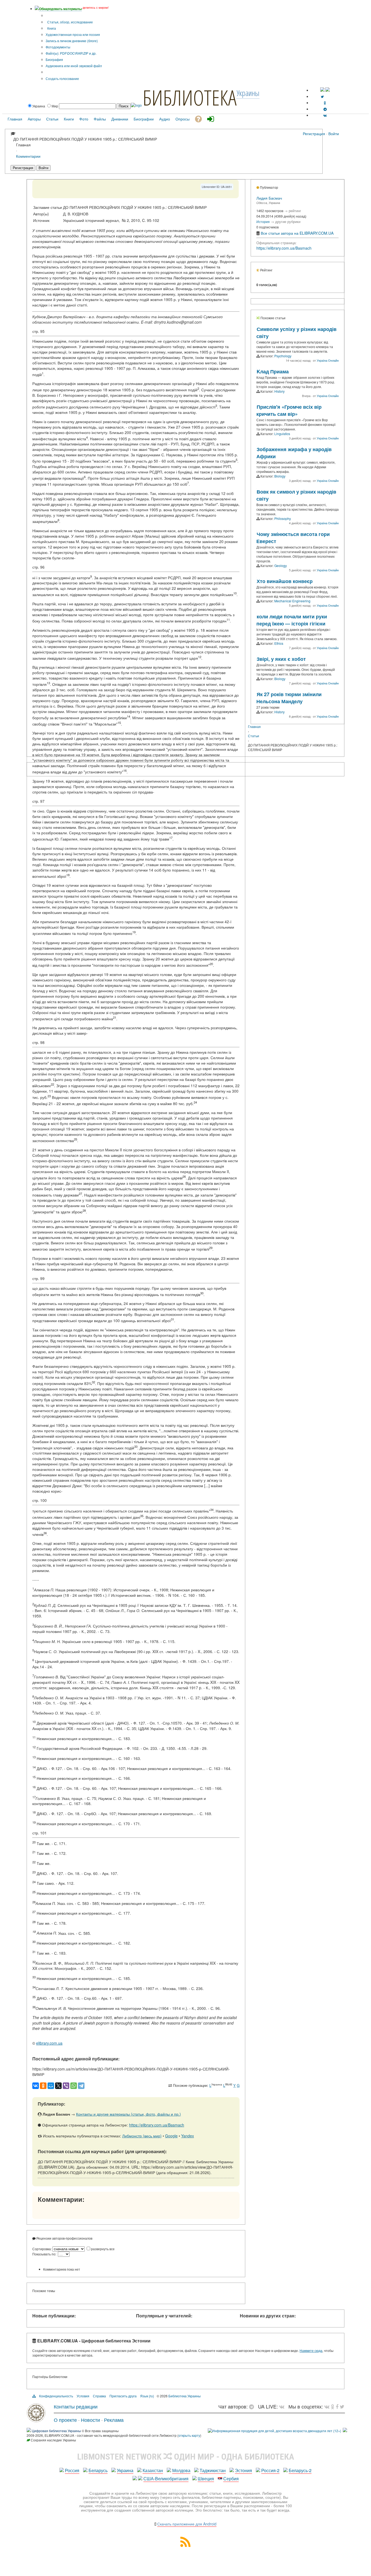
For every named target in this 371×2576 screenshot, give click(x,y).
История (263, 221)
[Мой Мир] (51, 2086)
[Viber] (66, 2086)
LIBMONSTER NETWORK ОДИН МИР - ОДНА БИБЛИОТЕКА (186, 2457)
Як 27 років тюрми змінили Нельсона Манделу (289, 698)
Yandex (188, 2136)
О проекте (65, 2420)
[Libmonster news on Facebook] (337, 2406)
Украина (125, 2470)
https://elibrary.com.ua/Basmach (157, 2125)
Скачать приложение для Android (187, 2524)
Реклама (114, 2420)
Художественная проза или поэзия (73, 34)
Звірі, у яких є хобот (281, 659)
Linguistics (282, 434)
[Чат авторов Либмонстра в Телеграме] (325, 109)
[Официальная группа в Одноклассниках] (325, 103)
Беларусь (98, 2470)
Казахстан (153, 2470)
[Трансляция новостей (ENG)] (322, 96)
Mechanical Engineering (292, 601)
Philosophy (283, 518)
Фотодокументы (58, 47)
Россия (72, 2470)
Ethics (279, 643)
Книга (51, 28)
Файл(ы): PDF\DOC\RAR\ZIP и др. (71, 53)
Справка (99, 2396)
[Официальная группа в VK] (325, 115)
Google (171, 2136)
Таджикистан (213, 2470)
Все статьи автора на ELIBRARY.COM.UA (297, 233)
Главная (254, 726)
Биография (54, 59)
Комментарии (28, 156)
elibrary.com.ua (49, 2043)
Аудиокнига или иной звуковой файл (74, 66)
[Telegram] (81, 2086)
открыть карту (189, 2435)
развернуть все (103, 2249)
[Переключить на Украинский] (322, 90)
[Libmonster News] (342, 2406)
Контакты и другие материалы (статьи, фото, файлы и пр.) (128, 2114)
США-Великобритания (166, 2479)
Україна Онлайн (328, 360)
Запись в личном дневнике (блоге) (72, 41)
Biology (280, 476)
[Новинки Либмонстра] (333, 2406)
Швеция (206, 2479)
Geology (281, 565)
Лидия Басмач (269, 198)
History (279, 391)
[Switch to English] (328, 90)
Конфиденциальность (56, 2396)
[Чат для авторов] (253, 2406)
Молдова (181, 2470)
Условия (83, 2396)
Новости (90, 2420)
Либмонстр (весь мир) (142, 2136)
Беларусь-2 (300, 2470)
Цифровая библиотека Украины (56, 2431)
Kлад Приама (273, 371)
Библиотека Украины (185, 2396)
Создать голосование (62, 78)
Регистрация (314, 134)
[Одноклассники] (43, 2086)
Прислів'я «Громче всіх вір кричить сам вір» (289, 410)
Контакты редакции (76, 2406)
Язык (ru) (147, 2396)
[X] (58, 2086)
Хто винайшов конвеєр (285, 581)
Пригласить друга (123, 2396)
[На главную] (36, 2420)
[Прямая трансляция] (283, 2406)
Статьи (254, 736)
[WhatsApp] (74, 2086)
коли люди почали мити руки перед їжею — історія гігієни (292, 620)
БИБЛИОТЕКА (190, 97)
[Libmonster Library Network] (345, 2431)
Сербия (231, 2479)
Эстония (243, 2470)
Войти (334, 134)
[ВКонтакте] (36, 2086)
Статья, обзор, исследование (70, 22)
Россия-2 (270, 2470)
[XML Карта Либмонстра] (185, 2545)
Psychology (283, 356)
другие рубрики (288, 221)
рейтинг (295, 211)
